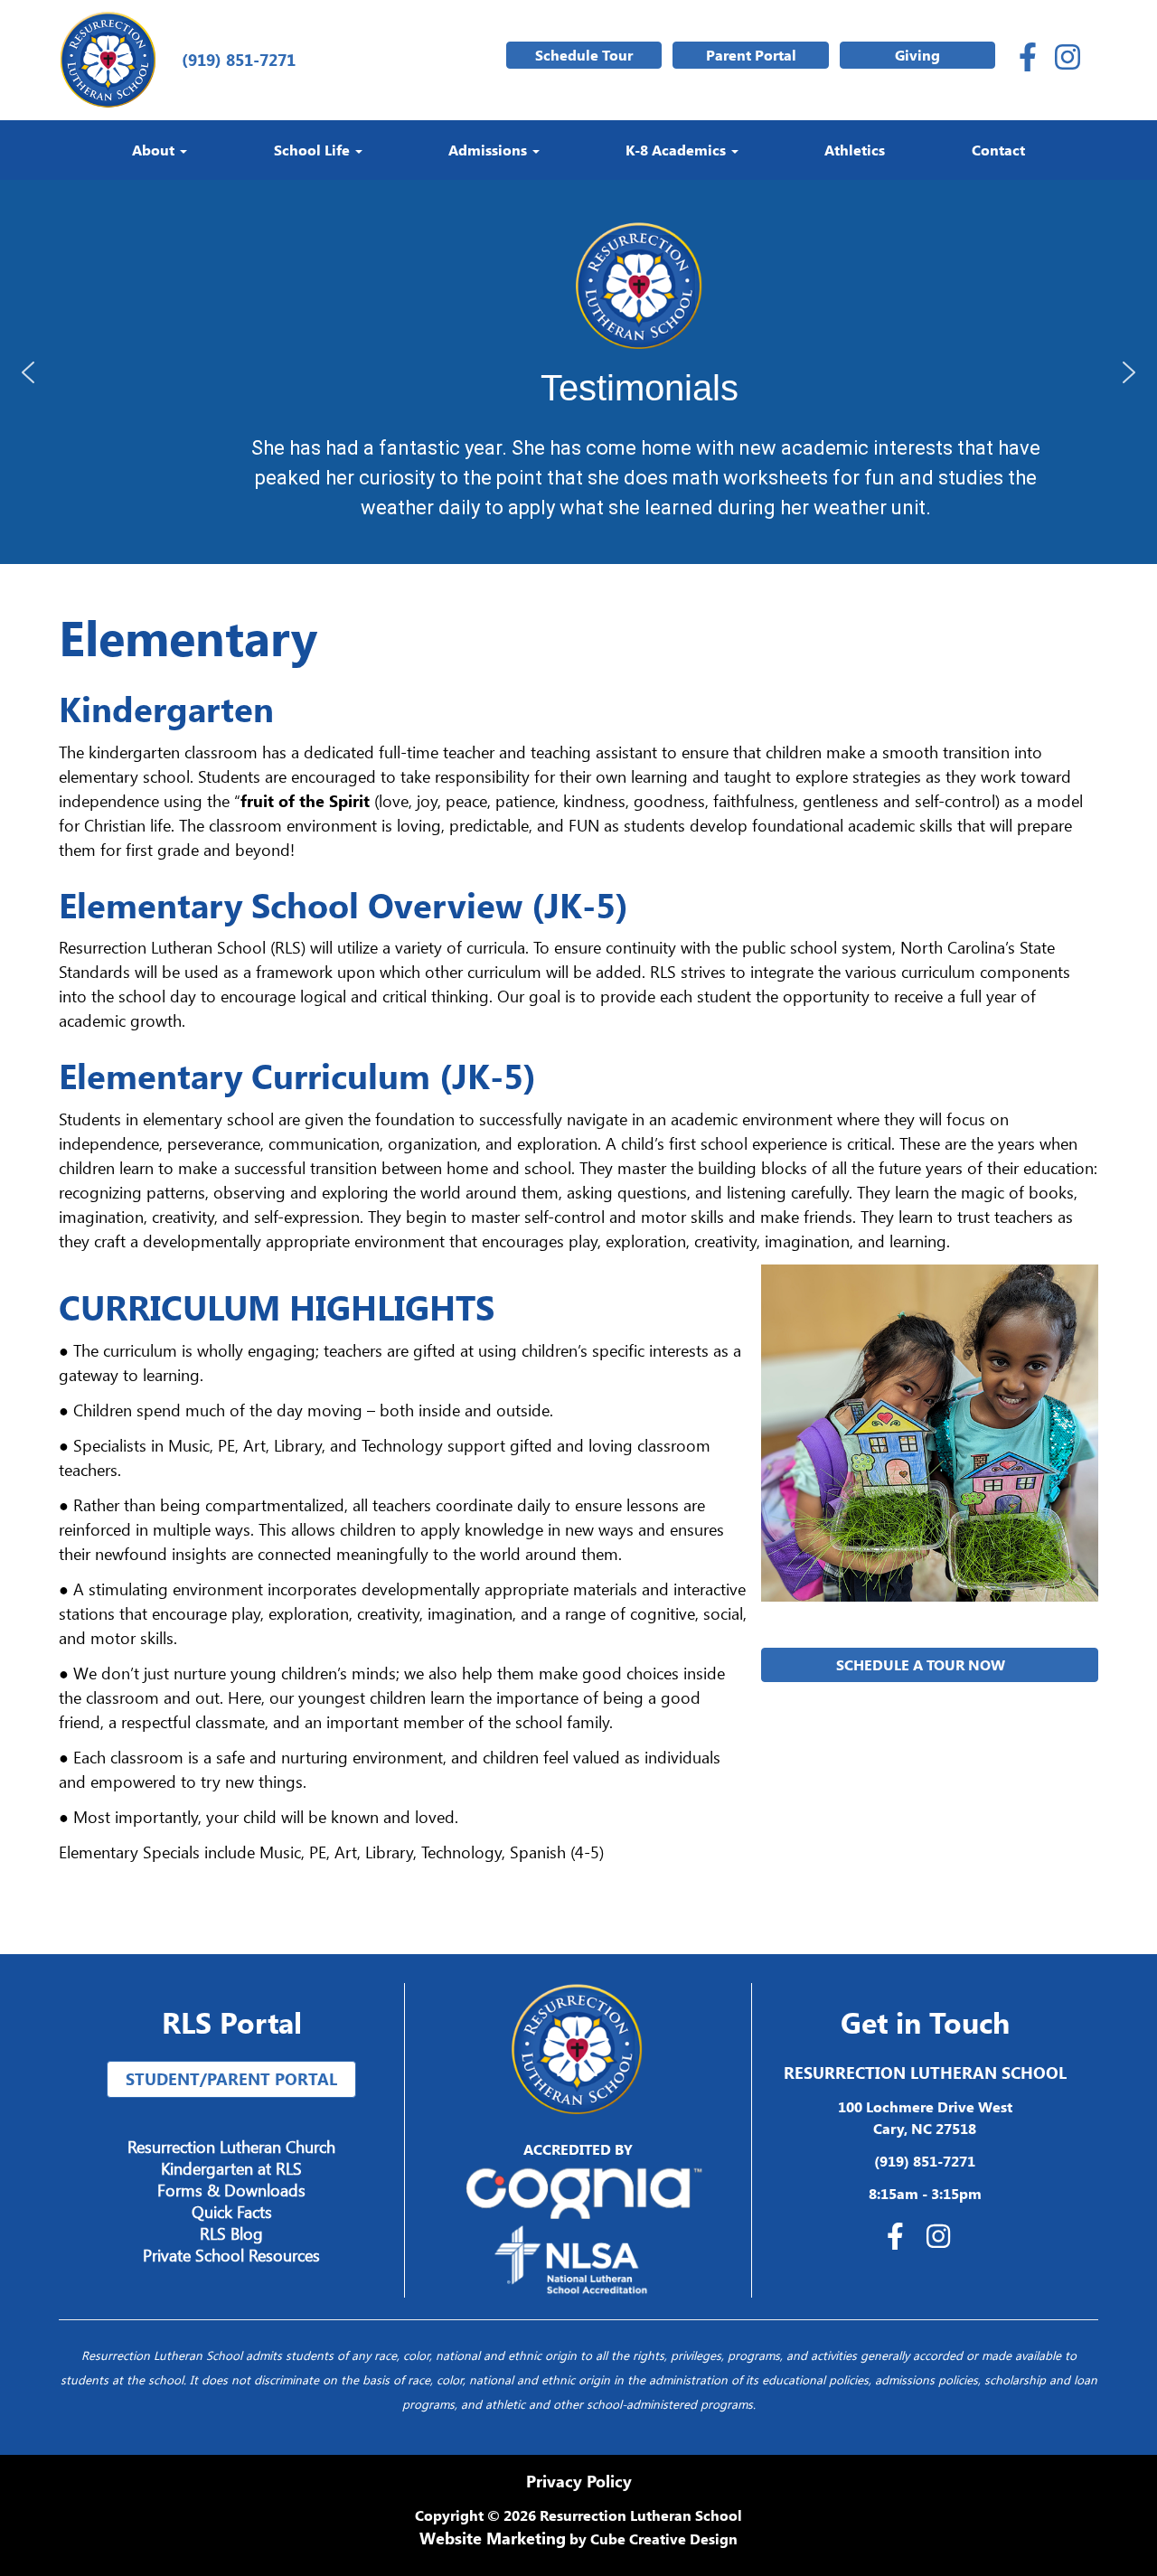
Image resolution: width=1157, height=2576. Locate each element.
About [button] (155, 150)
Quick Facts (232, 2212)
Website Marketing (493, 2538)
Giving (917, 55)
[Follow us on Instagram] (943, 2238)
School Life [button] (314, 150)
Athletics (855, 150)
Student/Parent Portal (231, 2079)
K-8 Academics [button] (677, 150)
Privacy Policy (579, 2481)
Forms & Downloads (231, 2190)
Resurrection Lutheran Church (231, 2147)
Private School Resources (231, 2255)
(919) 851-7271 (234, 60)
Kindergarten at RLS (231, 2168)
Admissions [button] (489, 150)
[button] (28, 372)
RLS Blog (231, 2233)
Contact (998, 150)
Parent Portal (751, 55)
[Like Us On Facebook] (1028, 60)
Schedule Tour (584, 55)
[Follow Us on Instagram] (1068, 60)
